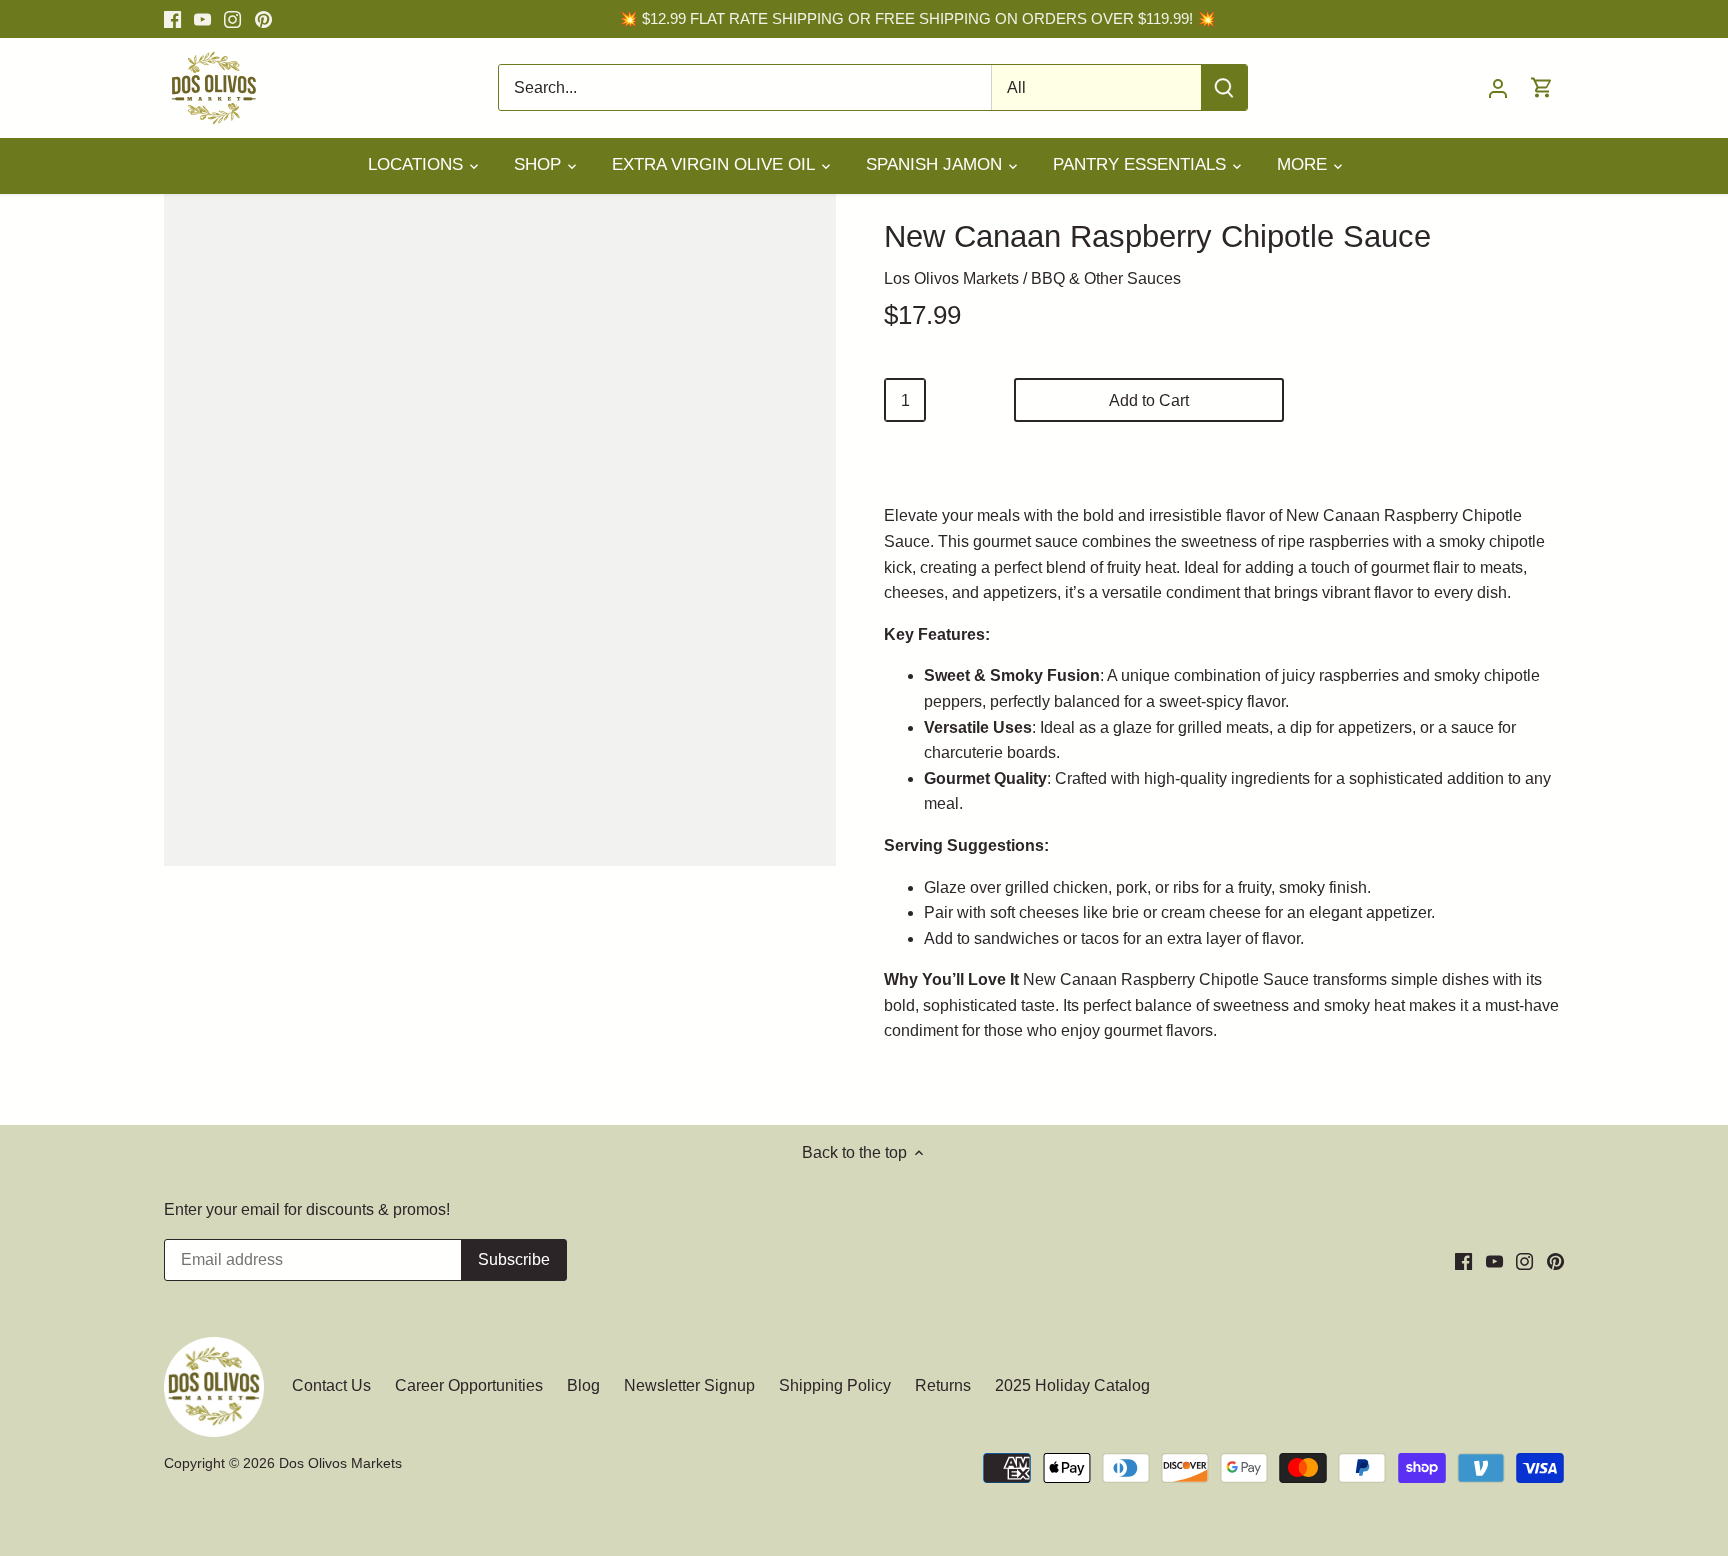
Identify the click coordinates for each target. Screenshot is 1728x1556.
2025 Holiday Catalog (1072, 1385)
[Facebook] (172, 19)
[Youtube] (202, 19)
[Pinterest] (263, 19)
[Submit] (1224, 87)
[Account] (1498, 87)
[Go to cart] (1542, 87)
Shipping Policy (835, 1385)
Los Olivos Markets (951, 278)
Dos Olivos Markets (340, 1463)
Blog (583, 1385)
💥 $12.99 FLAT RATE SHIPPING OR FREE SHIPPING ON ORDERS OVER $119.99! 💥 (917, 18)
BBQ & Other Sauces (1106, 278)
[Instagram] (232, 19)
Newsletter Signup (689, 1385)
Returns (943, 1385)
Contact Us (333, 1385)
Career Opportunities (469, 1385)
